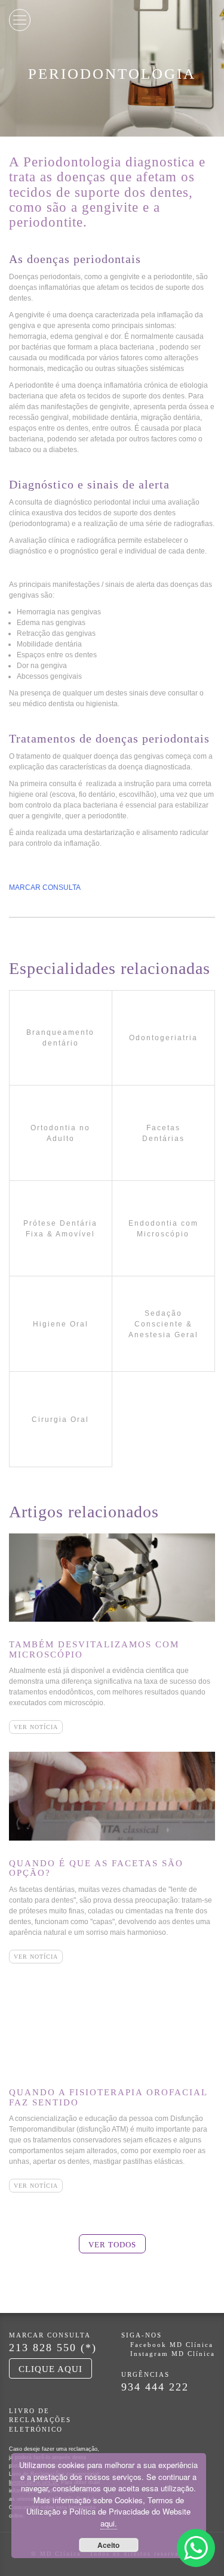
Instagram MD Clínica (173, 2354)
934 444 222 (155, 2387)
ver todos (112, 2245)
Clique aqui (50, 2369)
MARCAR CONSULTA (45, 887)
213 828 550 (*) (53, 2348)
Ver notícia (36, 1727)
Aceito (108, 2545)
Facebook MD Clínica (172, 2345)
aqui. (109, 2523)
